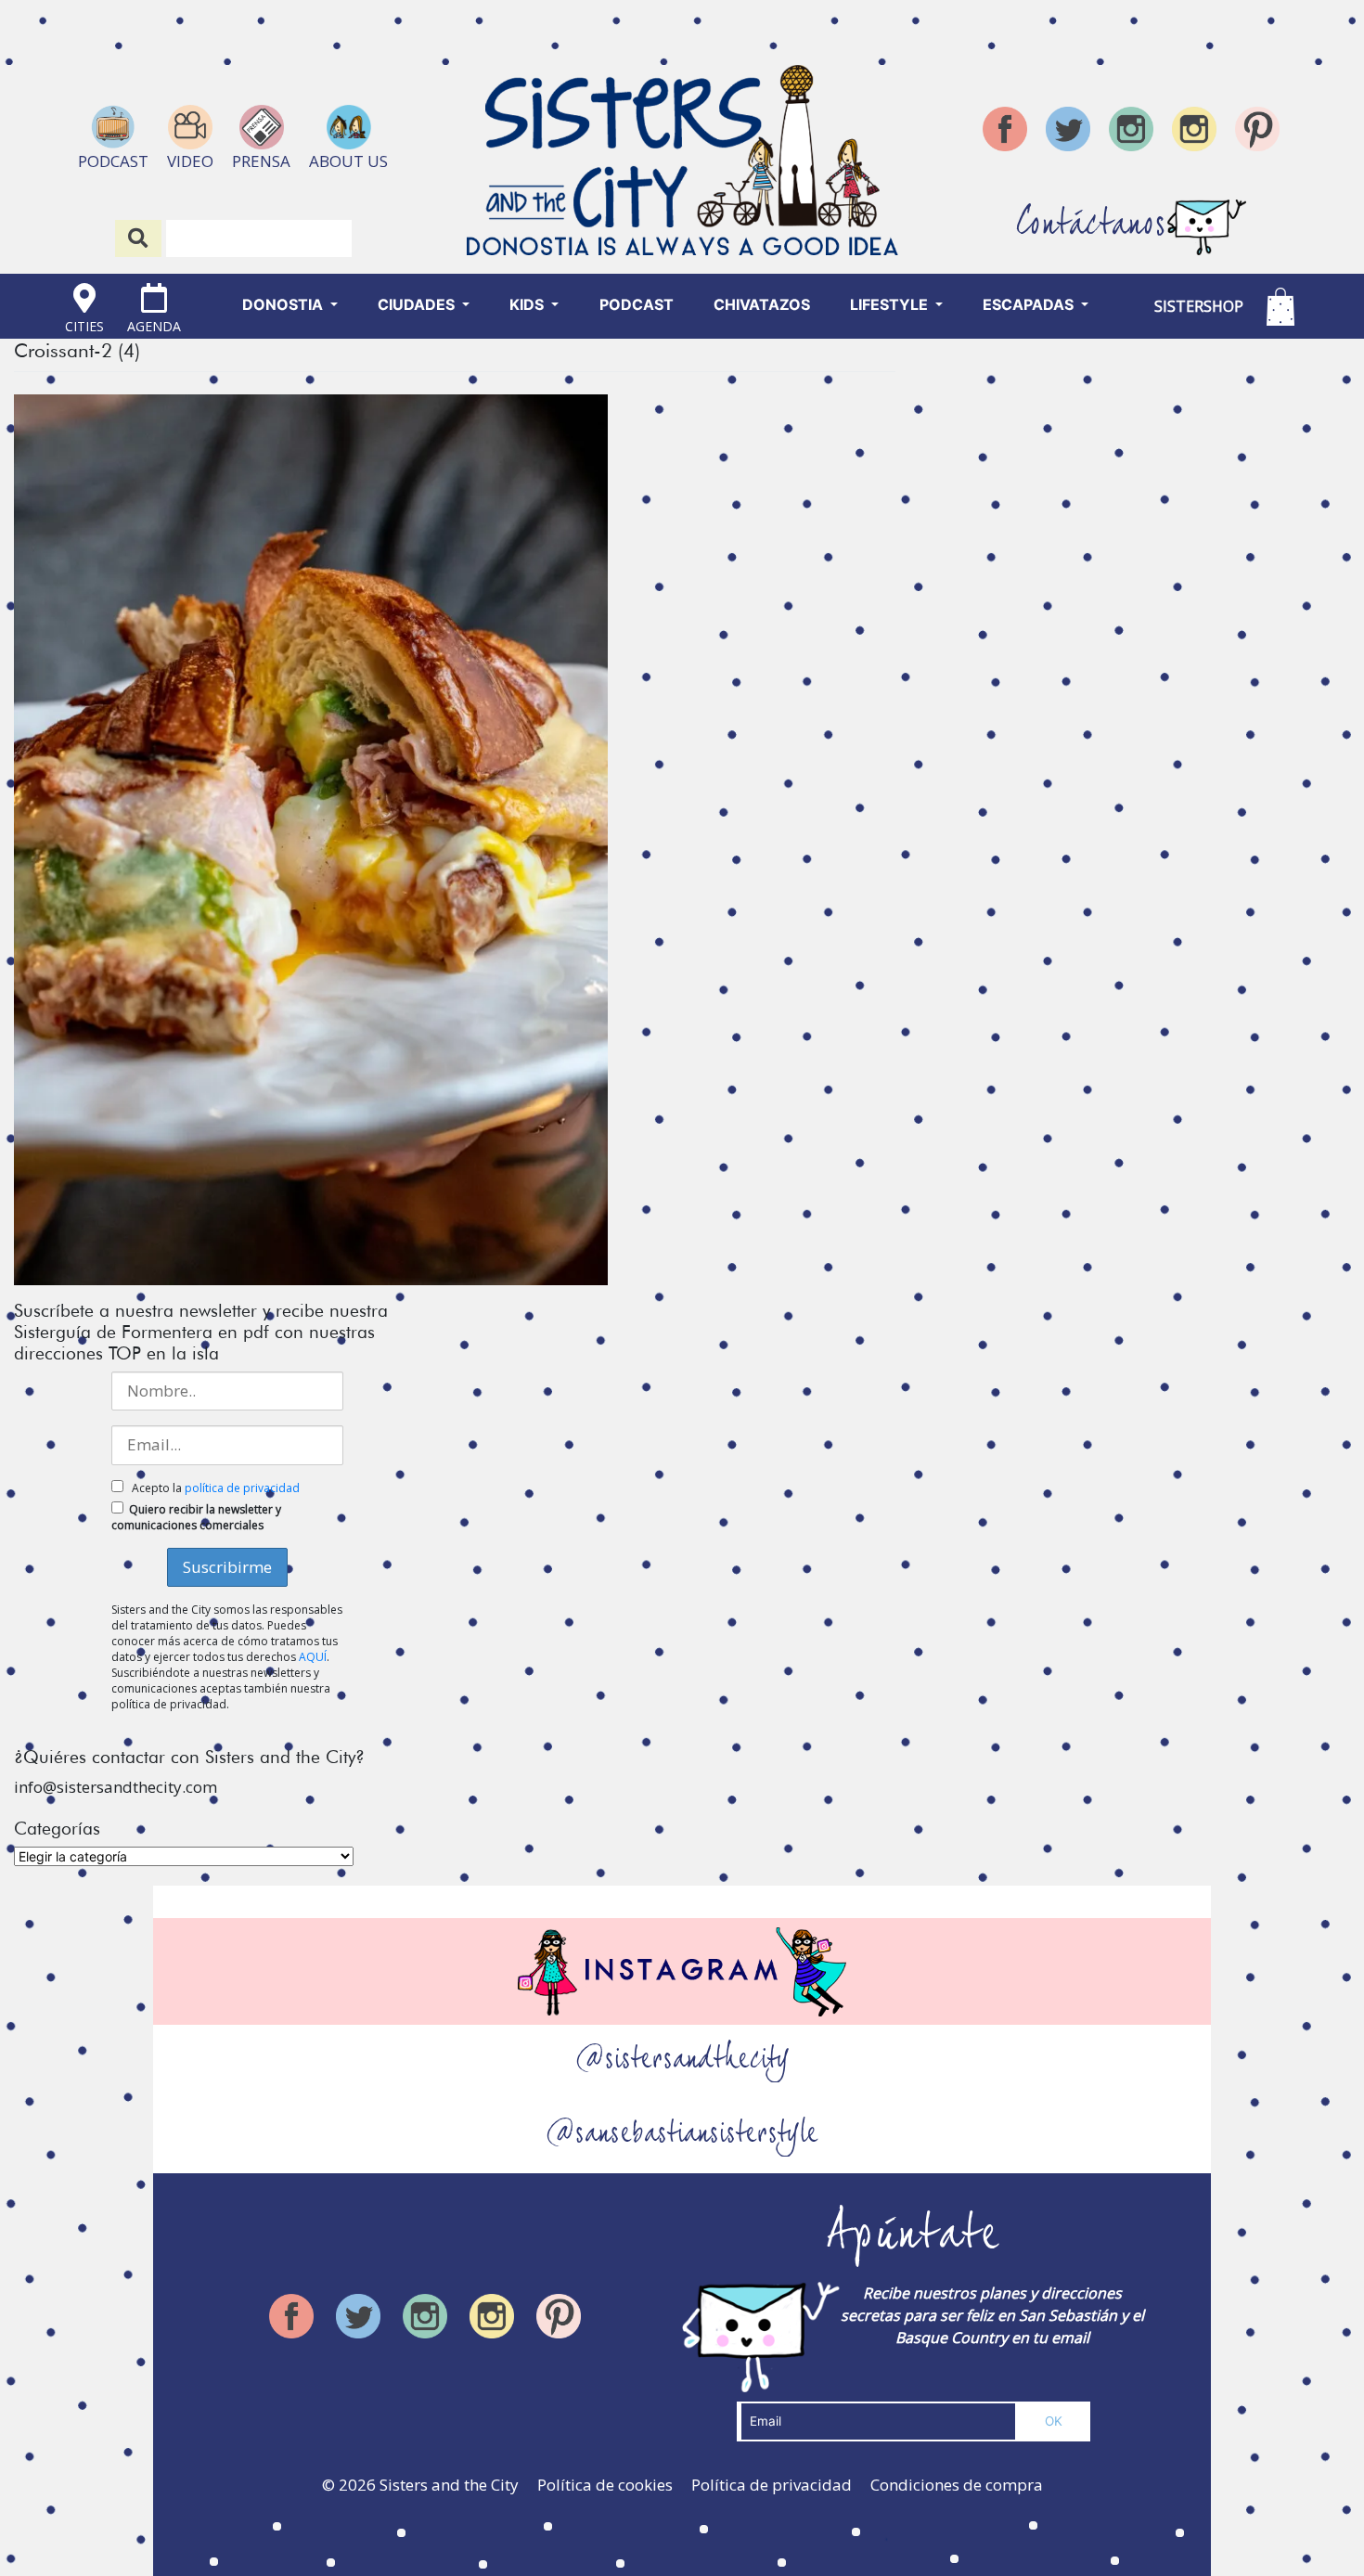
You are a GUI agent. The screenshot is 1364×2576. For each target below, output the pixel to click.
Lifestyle (891, 304)
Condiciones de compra (957, 2485)
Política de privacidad (772, 2485)
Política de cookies (605, 2485)
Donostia (284, 304)
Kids (528, 304)
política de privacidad (242, 1488)
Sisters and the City (449, 2485)
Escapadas (1030, 304)
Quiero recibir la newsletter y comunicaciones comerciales (196, 1517)
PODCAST (637, 304)
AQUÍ (313, 1657)
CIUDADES (418, 304)
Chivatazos (762, 304)
